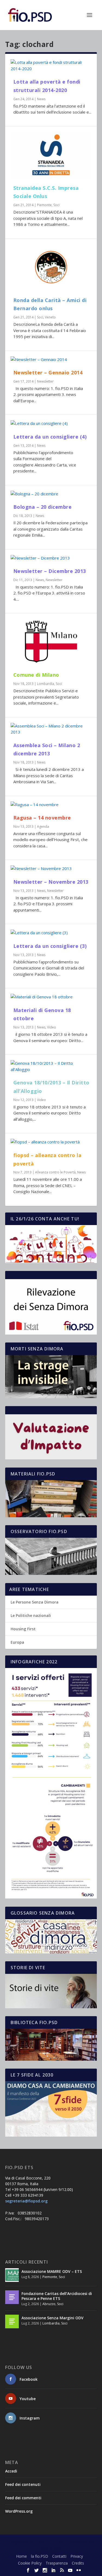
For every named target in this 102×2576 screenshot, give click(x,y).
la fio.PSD (40, 2556)
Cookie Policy (30, 2563)
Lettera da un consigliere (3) (50, 946)
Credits (78, 2563)
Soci (56, 205)
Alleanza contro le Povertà (55, 1172)
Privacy (77, 2556)
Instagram (30, 2418)
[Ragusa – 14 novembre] (51, 805)
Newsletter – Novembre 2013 (51, 882)
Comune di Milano (36, 675)
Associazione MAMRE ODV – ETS (52, 2271)
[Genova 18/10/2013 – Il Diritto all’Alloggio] (51, 1066)
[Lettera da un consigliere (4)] (51, 423)
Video (52, 1027)
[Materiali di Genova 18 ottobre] (51, 997)
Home (21, 2556)
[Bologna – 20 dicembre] (51, 494)
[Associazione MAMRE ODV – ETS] (12, 2275)
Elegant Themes (50, 2542)
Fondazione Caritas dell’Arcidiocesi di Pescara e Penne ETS (57, 2296)
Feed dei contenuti (23, 2484)
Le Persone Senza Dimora (35, 1602)
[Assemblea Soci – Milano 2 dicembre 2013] (51, 729)
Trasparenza (57, 2563)
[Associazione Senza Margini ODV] (12, 2321)
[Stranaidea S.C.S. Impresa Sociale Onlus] (51, 155)
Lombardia (46, 684)
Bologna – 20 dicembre (43, 507)
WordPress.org (19, 2511)
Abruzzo (49, 2304)
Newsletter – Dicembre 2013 (50, 571)
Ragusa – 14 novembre (42, 818)
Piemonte (44, 205)
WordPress (51, 2548)
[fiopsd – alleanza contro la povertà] (51, 1142)
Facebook (29, 2379)
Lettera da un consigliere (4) (50, 437)
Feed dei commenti (23, 2498)
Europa (17, 1642)
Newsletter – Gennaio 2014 (48, 372)
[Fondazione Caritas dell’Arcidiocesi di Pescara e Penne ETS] (12, 2297)
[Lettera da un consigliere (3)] (51, 933)
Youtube (28, 2399)
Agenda (43, 826)
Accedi (11, 2471)
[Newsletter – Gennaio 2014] (51, 360)
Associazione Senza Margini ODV (52, 2318)
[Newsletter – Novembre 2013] (51, 869)
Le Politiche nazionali (31, 1615)
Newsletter (45, 381)
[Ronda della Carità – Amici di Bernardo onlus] (51, 267)
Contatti (59, 2556)
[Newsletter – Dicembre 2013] (51, 558)
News (41, 99)
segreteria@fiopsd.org (26, 2201)
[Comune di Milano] (51, 642)
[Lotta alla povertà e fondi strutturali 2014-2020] (51, 65)
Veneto (50, 317)
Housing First (23, 1629)
